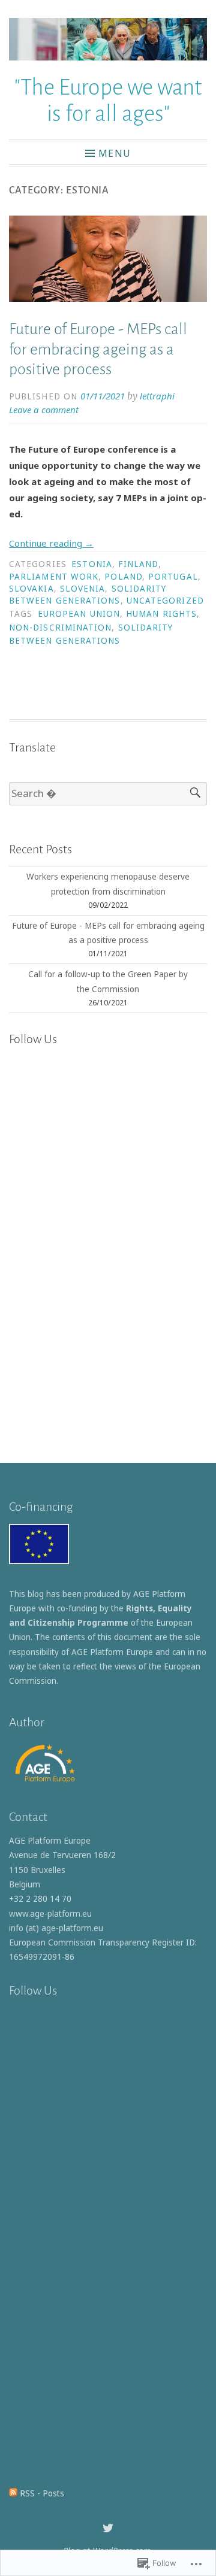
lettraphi (157, 396)
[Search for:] (108, 794)
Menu (115, 153)
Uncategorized (165, 601)
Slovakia (31, 589)
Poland (123, 577)
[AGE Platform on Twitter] (108, 2528)
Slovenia (83, 589)
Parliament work (54, 577)
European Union (79, 614)
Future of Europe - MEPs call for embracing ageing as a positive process (98, 349)
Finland (138, 564)
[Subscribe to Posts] (13, 2493)
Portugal (173, 577)
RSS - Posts (42, 2493)
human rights (161, 614)
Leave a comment (44, 410)
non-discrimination (60, 628)
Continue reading (51, 543)
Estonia (92, 564)
